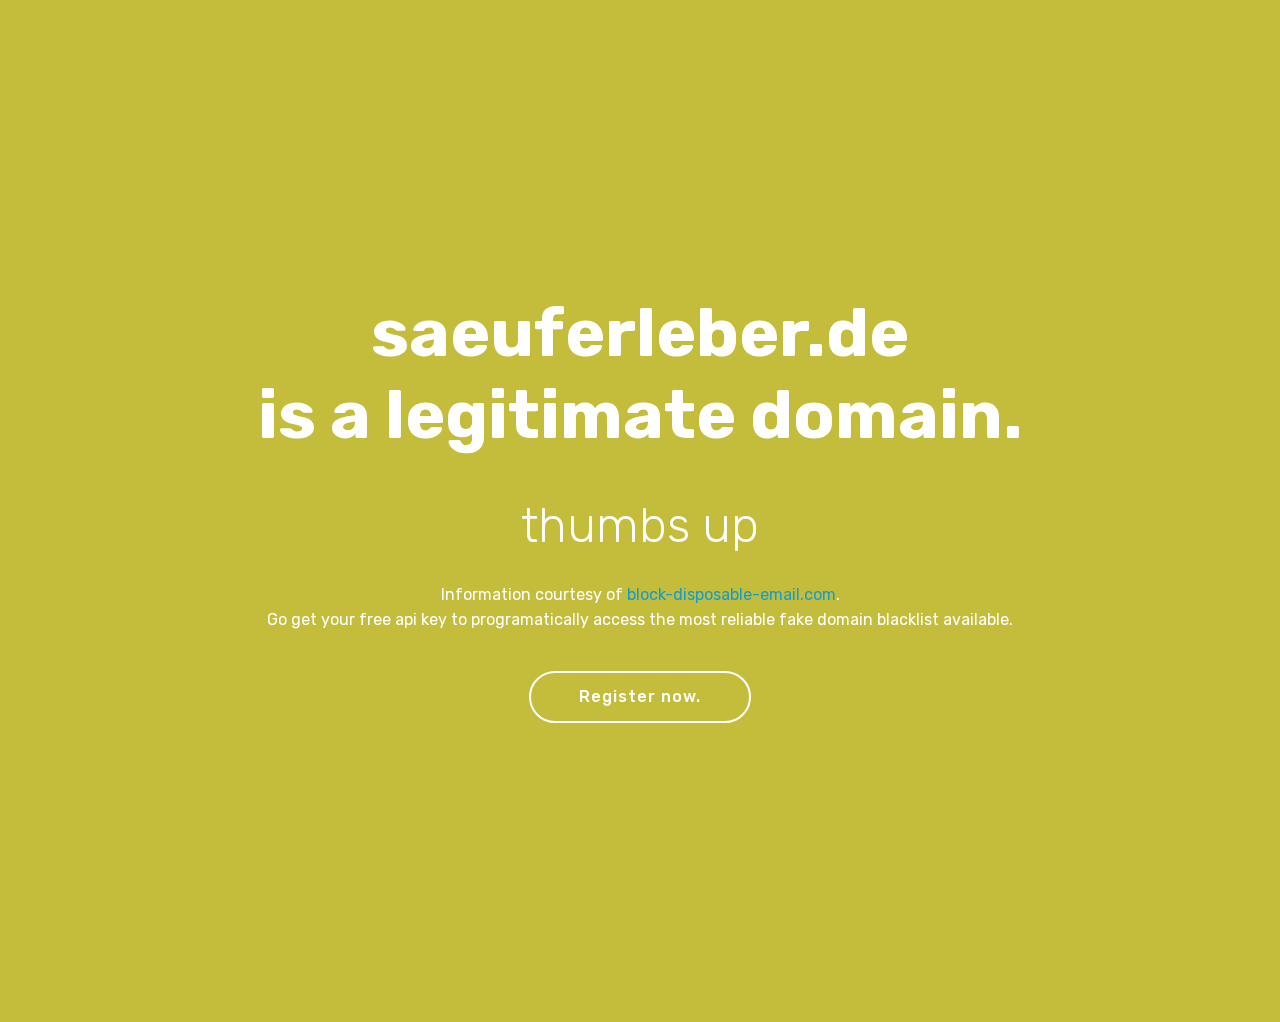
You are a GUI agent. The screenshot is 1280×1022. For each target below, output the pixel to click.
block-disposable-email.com (731, 594)
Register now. (640, 696)
